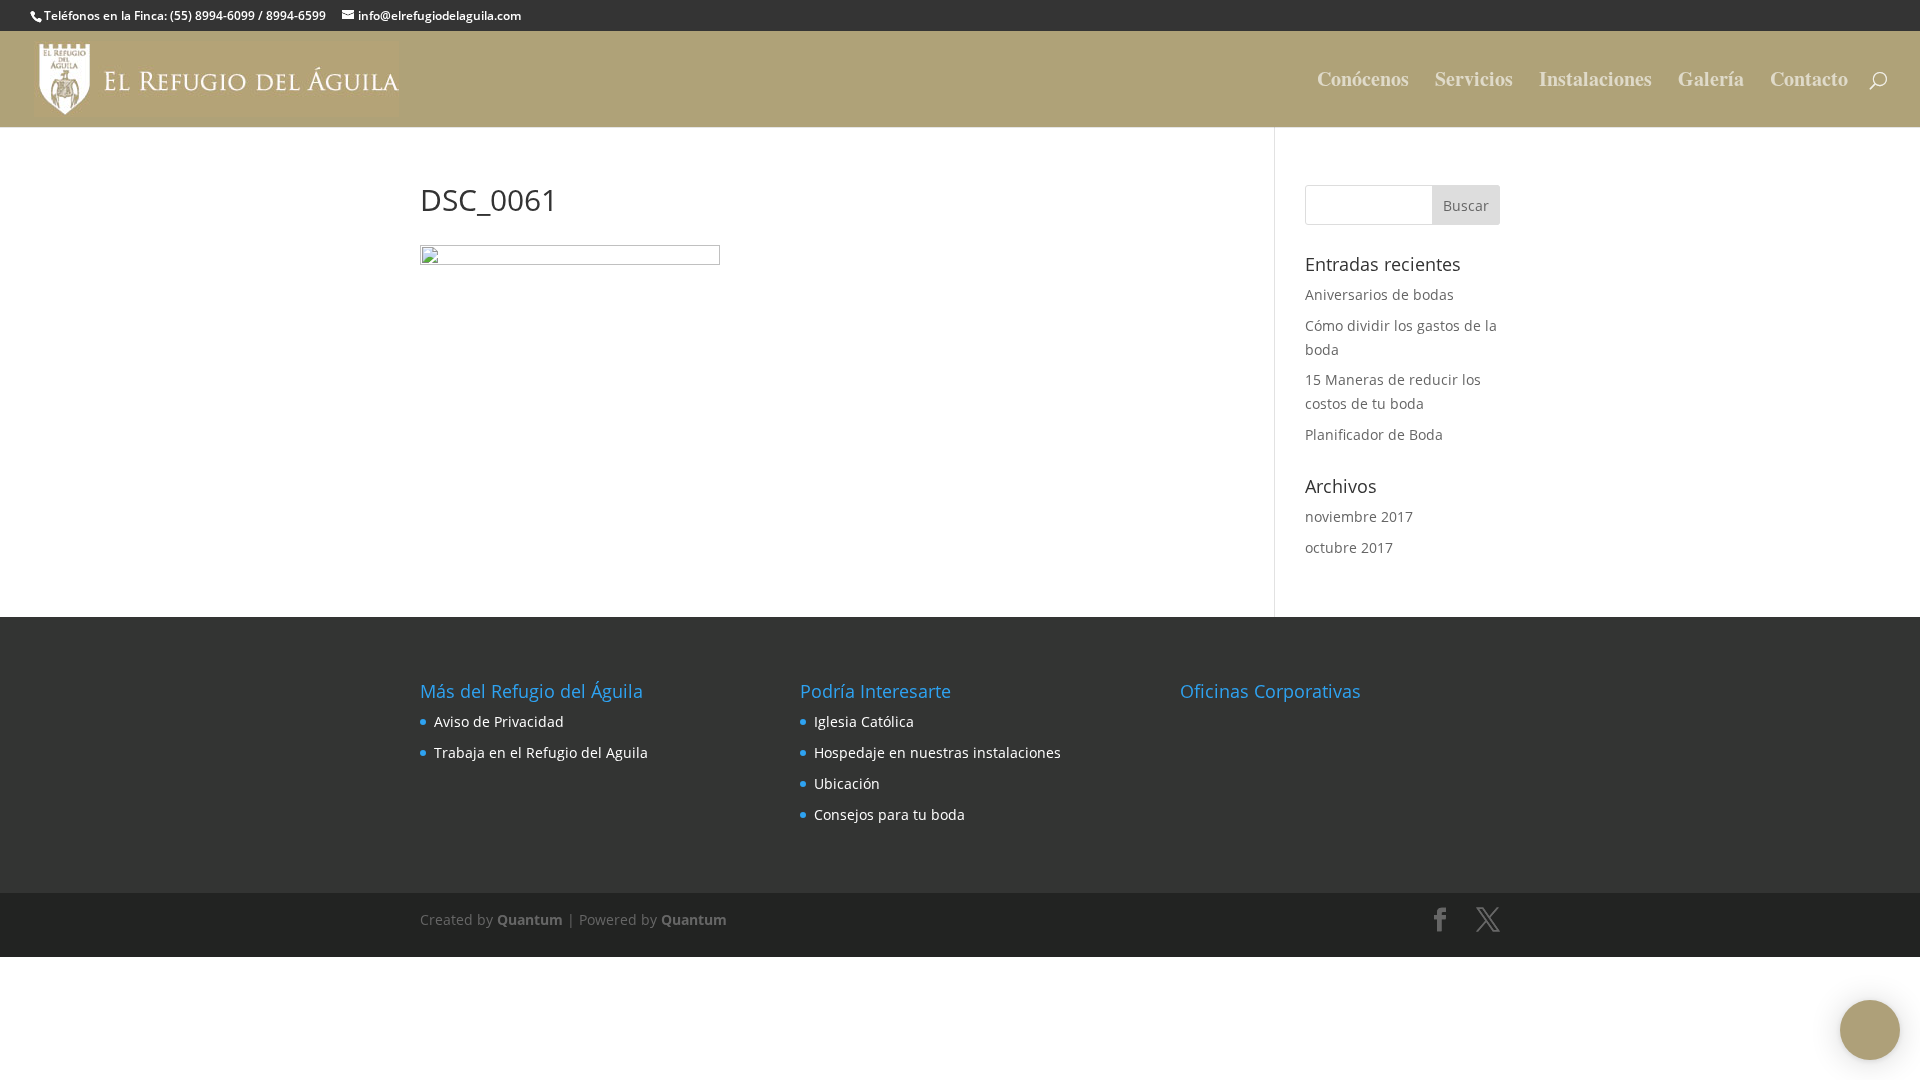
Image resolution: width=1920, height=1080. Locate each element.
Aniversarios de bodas (1379, 294)
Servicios (1474, 82)
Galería (1711, 82)
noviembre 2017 (1359, 516)
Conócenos (1363, 82)
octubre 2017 (1349, 547)
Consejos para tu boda (889, 814)
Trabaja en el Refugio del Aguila (541, 752)
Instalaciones (1595, 82)
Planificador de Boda (1374, 434)
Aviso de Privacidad (499, 721)
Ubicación (847, 783)
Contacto (1809, 82)
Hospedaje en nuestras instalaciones (937, 752)
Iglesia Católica (864, 721)
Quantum (530, 919)
